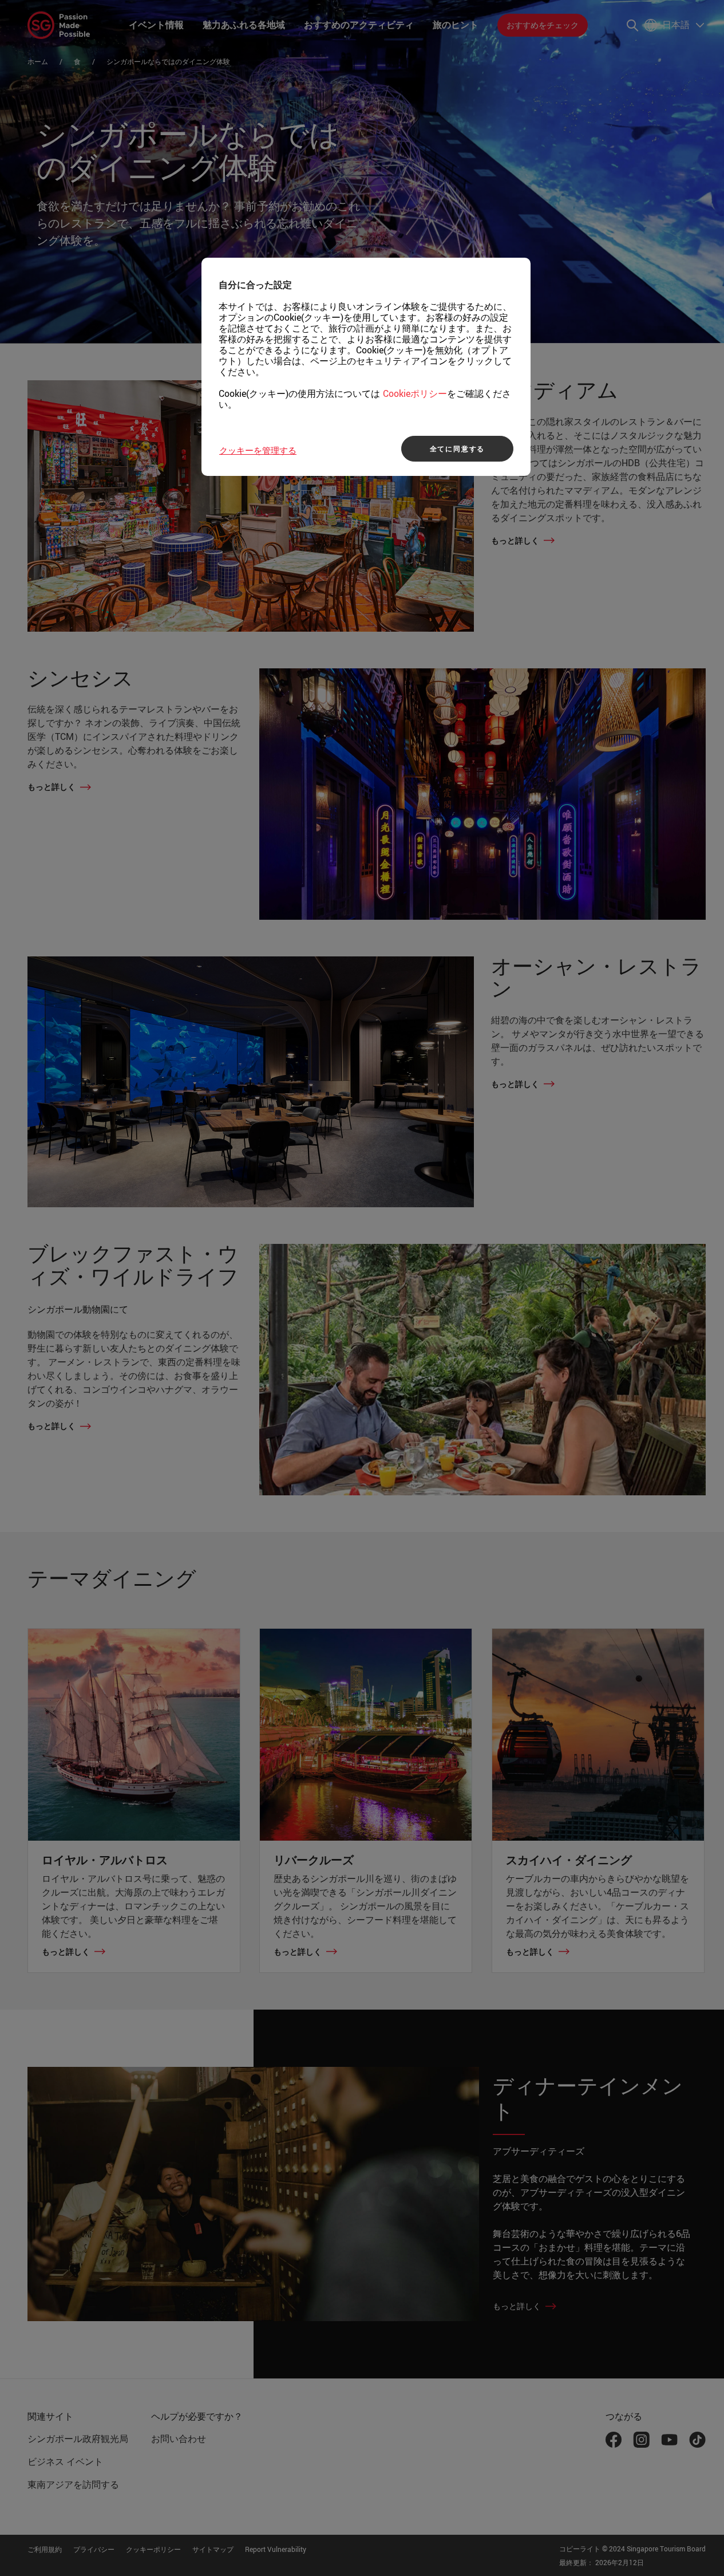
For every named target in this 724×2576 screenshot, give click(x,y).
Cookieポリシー (415, 393)
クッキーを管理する (258, 450)
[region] (366, 367)
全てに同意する (458, 448)
